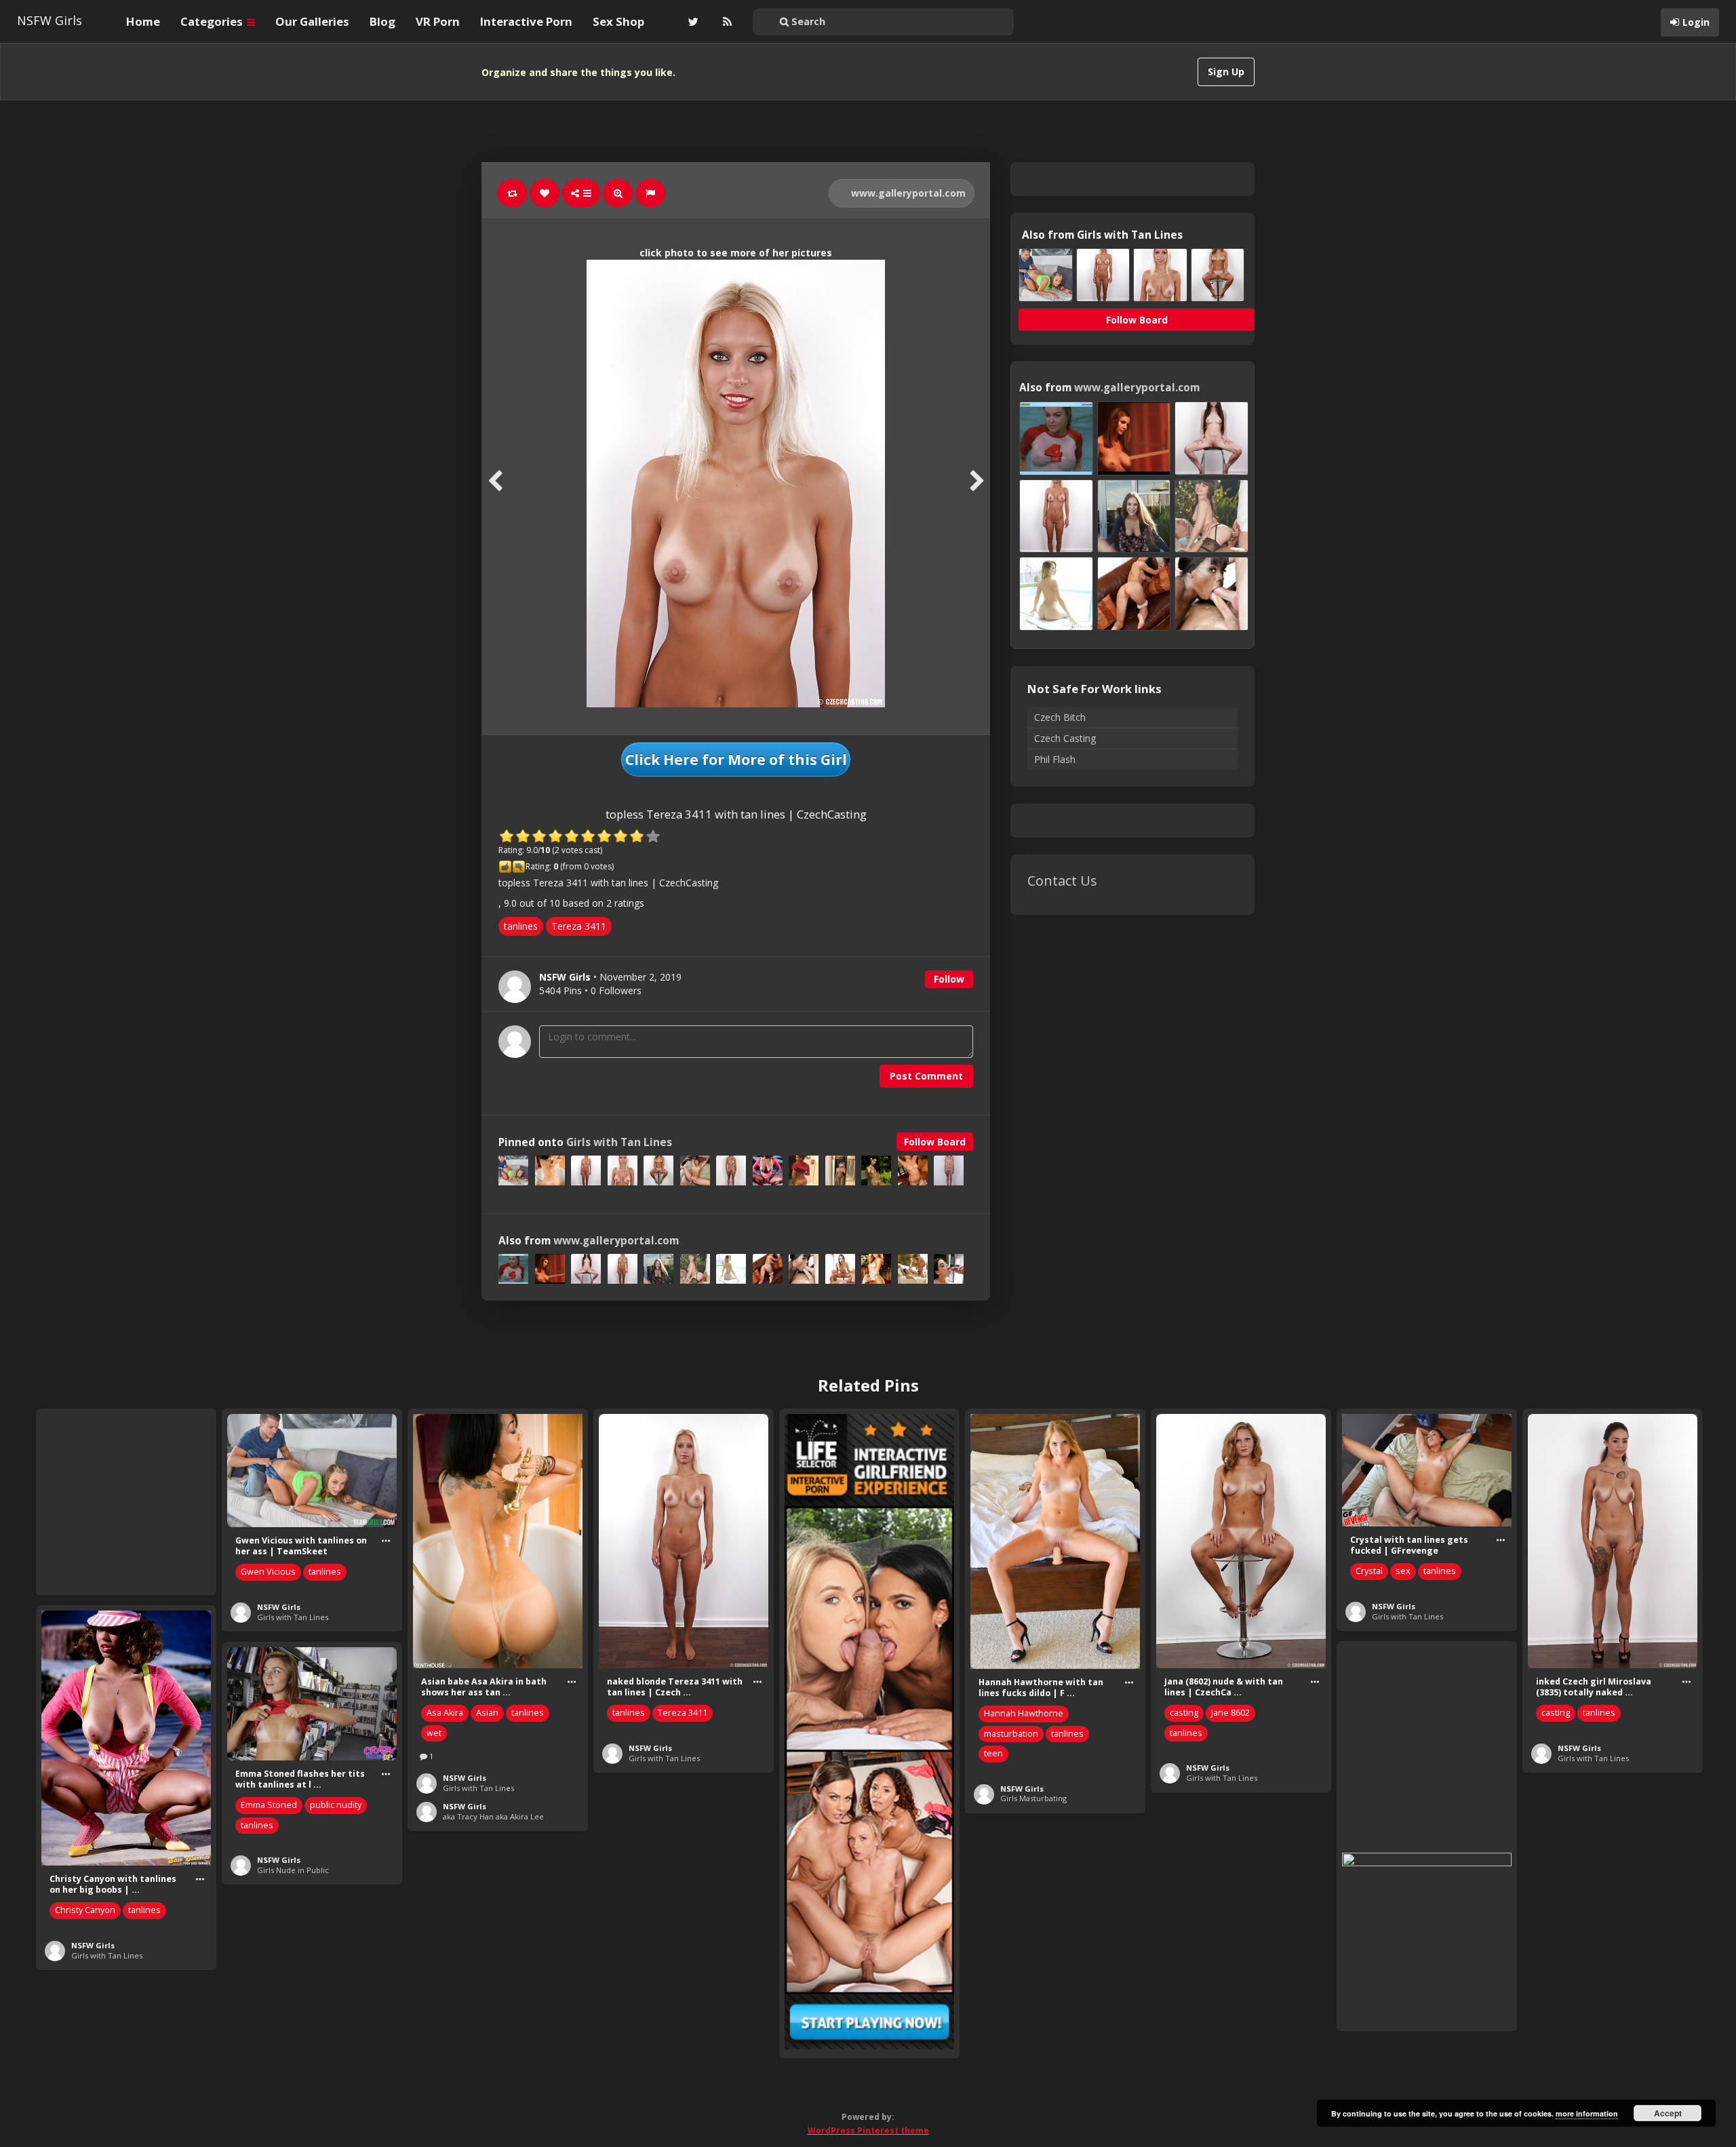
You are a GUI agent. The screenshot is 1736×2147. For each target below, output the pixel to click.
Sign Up (1226, 72)
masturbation (1011, 1734)
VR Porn (438, 21)
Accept (1668, 2113)
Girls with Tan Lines (619, 1142)
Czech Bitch (1060, 717)
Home (143, 21)
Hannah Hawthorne (1024, 1713)
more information (1587, 2113)
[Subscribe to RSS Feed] (726, 22)
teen (993, 1753)
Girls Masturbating (1033, 1798)
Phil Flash (1055, 759)
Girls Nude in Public (293, 1870)
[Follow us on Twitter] (692, 22)
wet (434, 1733)
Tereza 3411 (579, 926)
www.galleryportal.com (907, 193)
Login (1696, 22)
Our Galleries (312, 21)
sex (1403, 1571)
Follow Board (935, 1142)
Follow (949, 979)
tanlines (521, 926)
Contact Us (1062, 881)
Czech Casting (1065, 738)
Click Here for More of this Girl (736, 760)
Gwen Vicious (268, 1572)
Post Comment (926, 1076)
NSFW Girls (50, 20)
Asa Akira (445, 1713)
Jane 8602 (1230, 1713)
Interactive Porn (526, 21)
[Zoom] (618, 193)
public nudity (336, 1805)
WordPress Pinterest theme (868, 2130)
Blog (382, 21)
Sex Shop (618, 21)
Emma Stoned (269, 1805)
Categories (213, 21)
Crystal (1369, 1571)
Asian (487, 1713)
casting (1184, 1713)
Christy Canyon (85, 1910)
